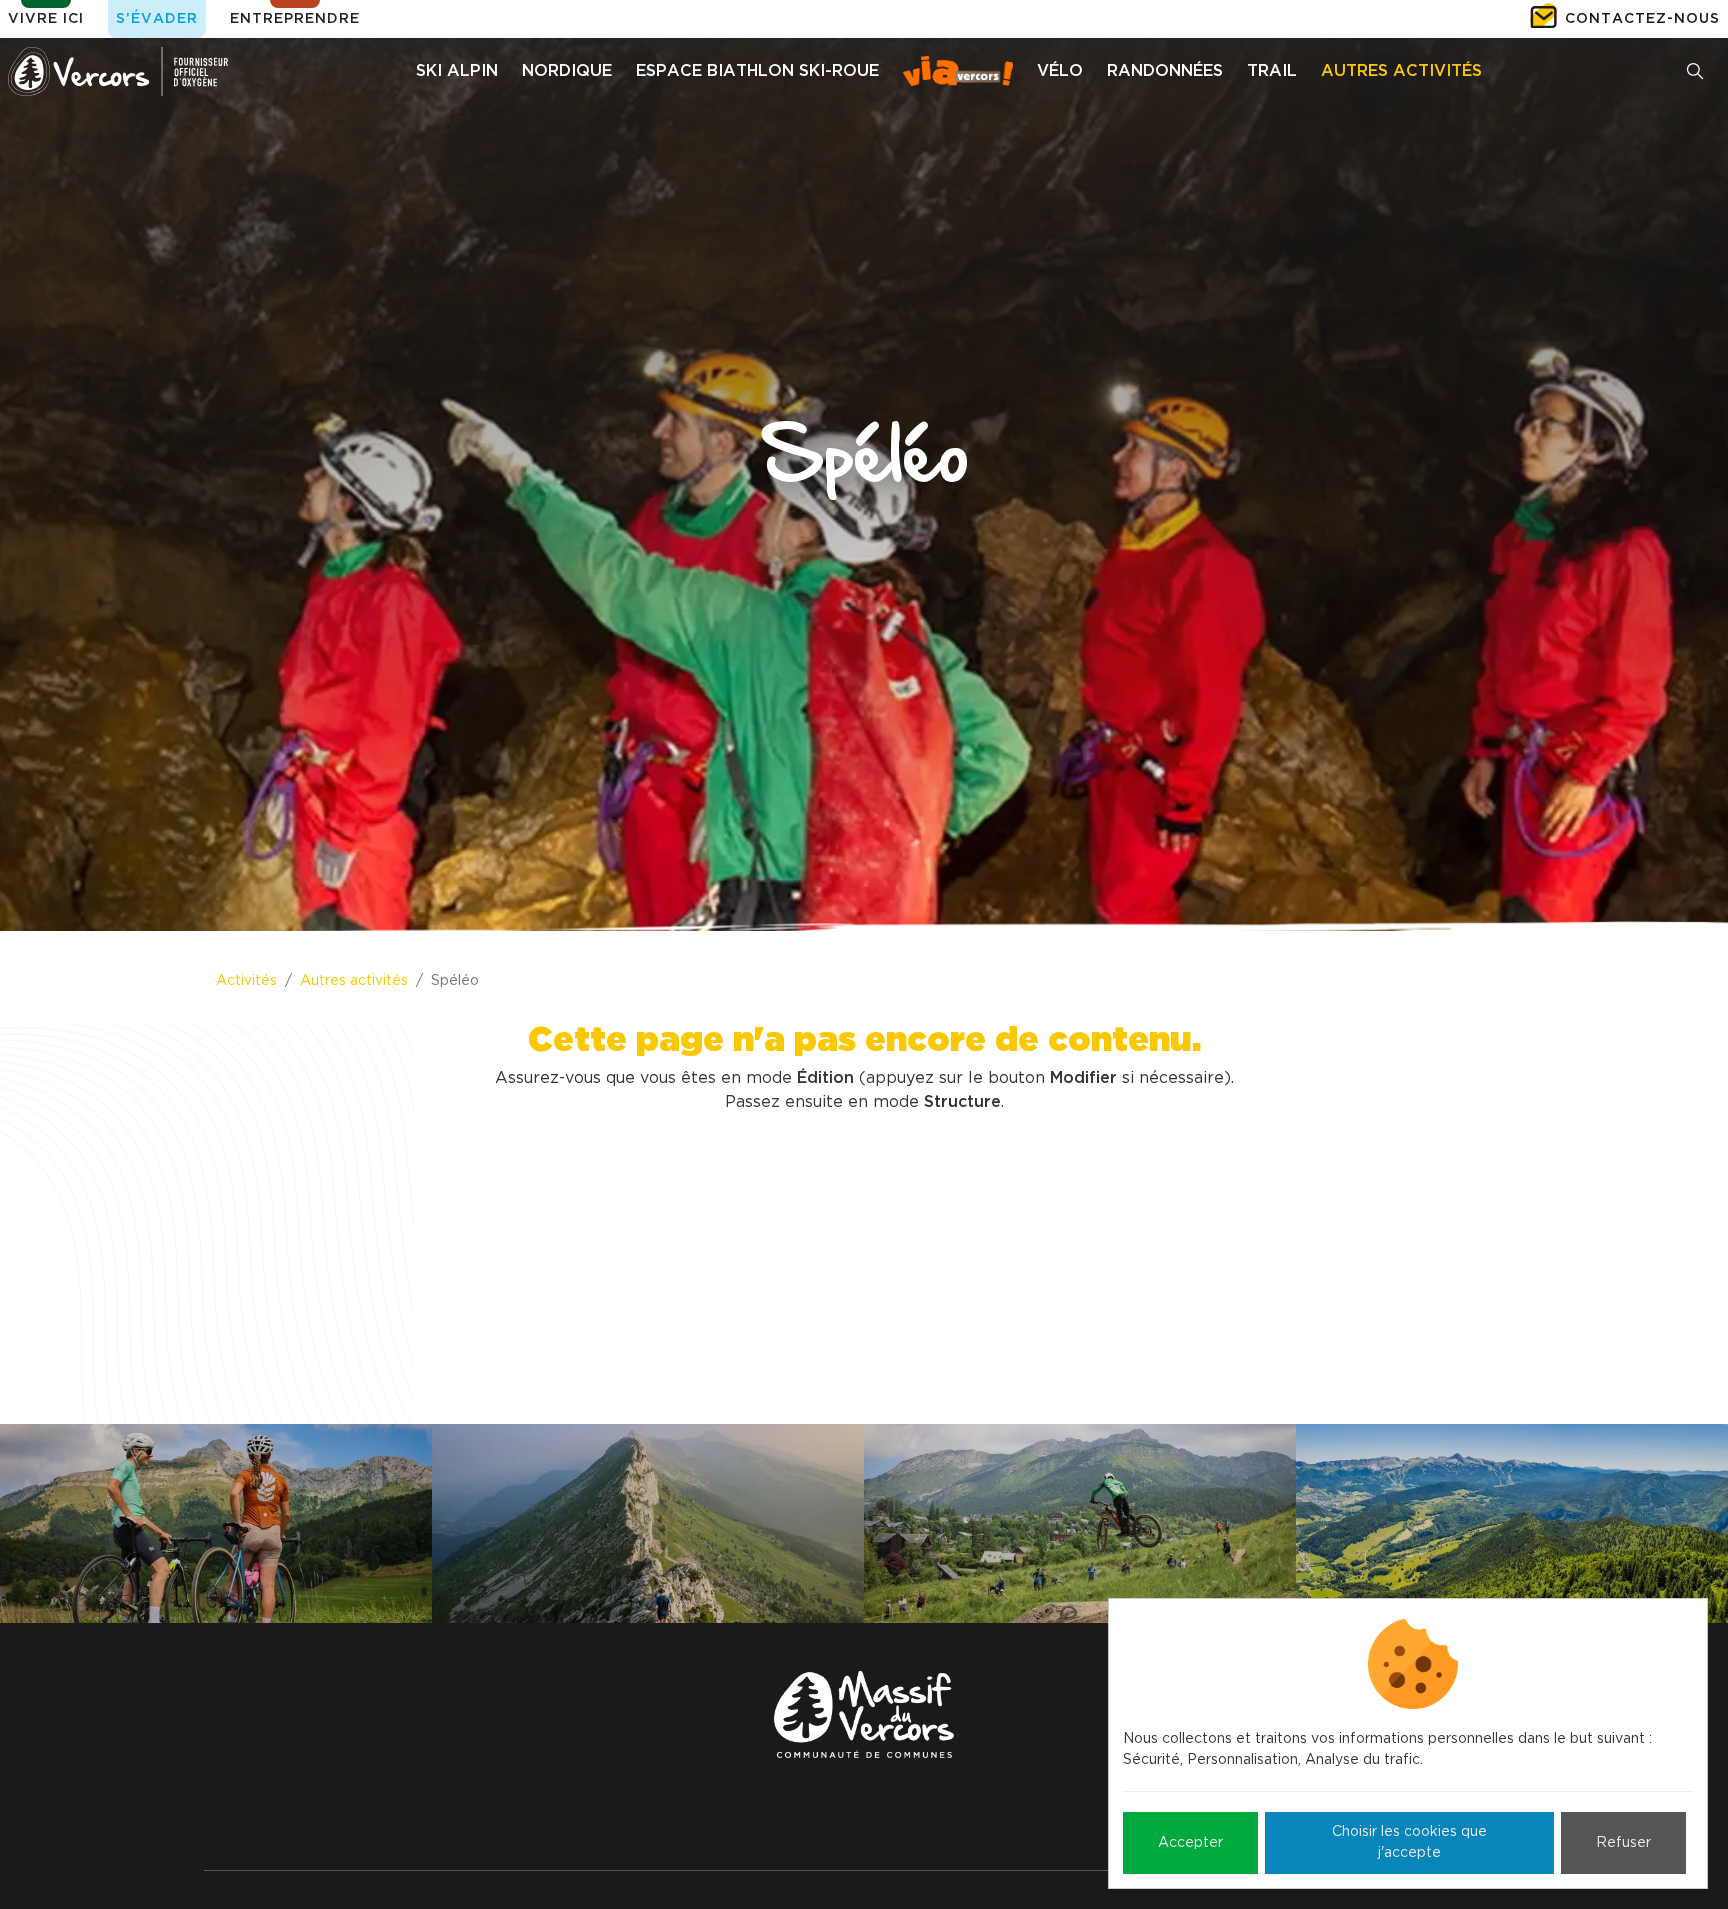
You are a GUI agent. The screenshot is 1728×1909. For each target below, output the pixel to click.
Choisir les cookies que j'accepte (1409, 1842)
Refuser (1623, 1843)
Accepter (1190, 1843)
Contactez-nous (1642, 19)
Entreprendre (295, 19)
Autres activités (354, 981)
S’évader (157, 19)
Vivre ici (46, 19)
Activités (246, 981)
